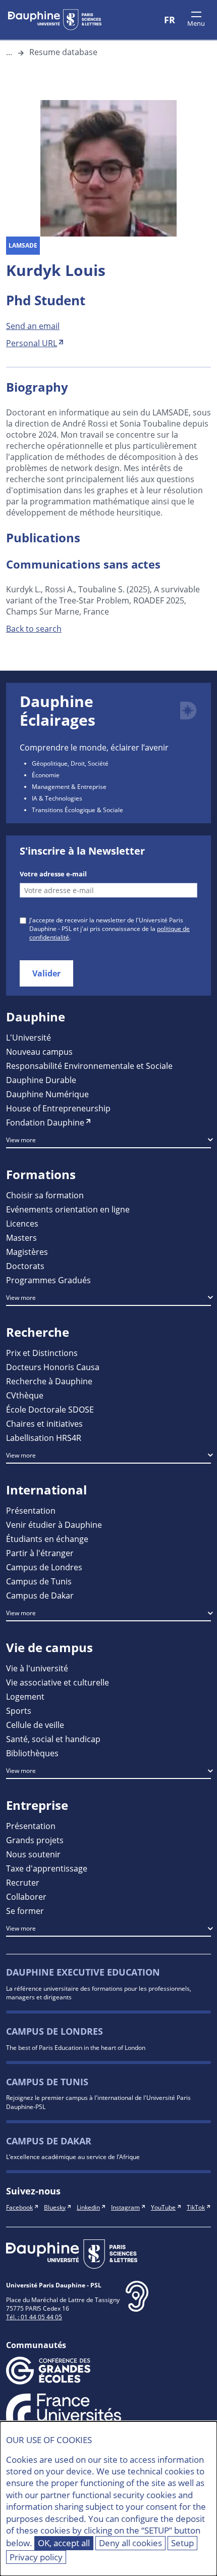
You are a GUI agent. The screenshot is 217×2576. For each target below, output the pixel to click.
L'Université (29, 1037)
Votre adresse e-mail (53, 874)
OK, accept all (64, 2543)
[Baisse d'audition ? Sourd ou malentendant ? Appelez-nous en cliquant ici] (137, 2304)
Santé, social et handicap (53, 1739)
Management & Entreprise (69, 786)
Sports (19, 1711)
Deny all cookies (130, 2543)
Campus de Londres (44, 1567)
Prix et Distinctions (42, 1353)
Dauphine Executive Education (83, 1972)
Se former (25, 1911)
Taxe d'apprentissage (47, 1868)
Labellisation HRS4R (44, 1438)
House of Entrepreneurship (58, 1108)
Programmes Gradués (48, 1280)
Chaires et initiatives (44, 1423)
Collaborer (26, 1896)
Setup (182, 2543)
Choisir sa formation (45, 1195)
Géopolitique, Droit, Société (70, 763)
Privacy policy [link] (36, 2557)
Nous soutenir (33, 1854)
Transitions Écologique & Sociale (77, 810)
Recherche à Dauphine (49, 1381)
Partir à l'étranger (40, 1553)
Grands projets (35, 1840)
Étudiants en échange (47, 1539)
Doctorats (25, 1266)
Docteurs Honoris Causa (53, 1367)
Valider (46, 973)
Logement (25, 1696)
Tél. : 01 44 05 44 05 (34, 2317)
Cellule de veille (35, 1725)
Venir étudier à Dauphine (54, 1525)
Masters (21, 1237)
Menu (196, 23)
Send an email (33, 326)
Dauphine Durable (41, 1080)
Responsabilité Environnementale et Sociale (89, 1066)
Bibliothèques (32, 1753)
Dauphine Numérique (47, 1094)
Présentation (31, 1510)
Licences (22, 1223)
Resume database (63, 52)
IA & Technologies (57, 798)
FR (170, 20)
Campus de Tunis (39, 1581)
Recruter (23, 1882)
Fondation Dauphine (45, 1122)
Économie (46, 775)
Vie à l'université (37, 1668)
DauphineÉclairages (58, 711)
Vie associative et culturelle (58, 1682)
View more (21, 1140)
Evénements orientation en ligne (68, 1209)
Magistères (27, 1252)
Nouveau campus (39, 1051)
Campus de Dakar (40, 1595)
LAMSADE (23, 245)
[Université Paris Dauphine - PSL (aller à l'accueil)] (55, 20)
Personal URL (32, 343)
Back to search (34, 628)
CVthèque (25, 1395)
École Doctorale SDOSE (50, 1409)
